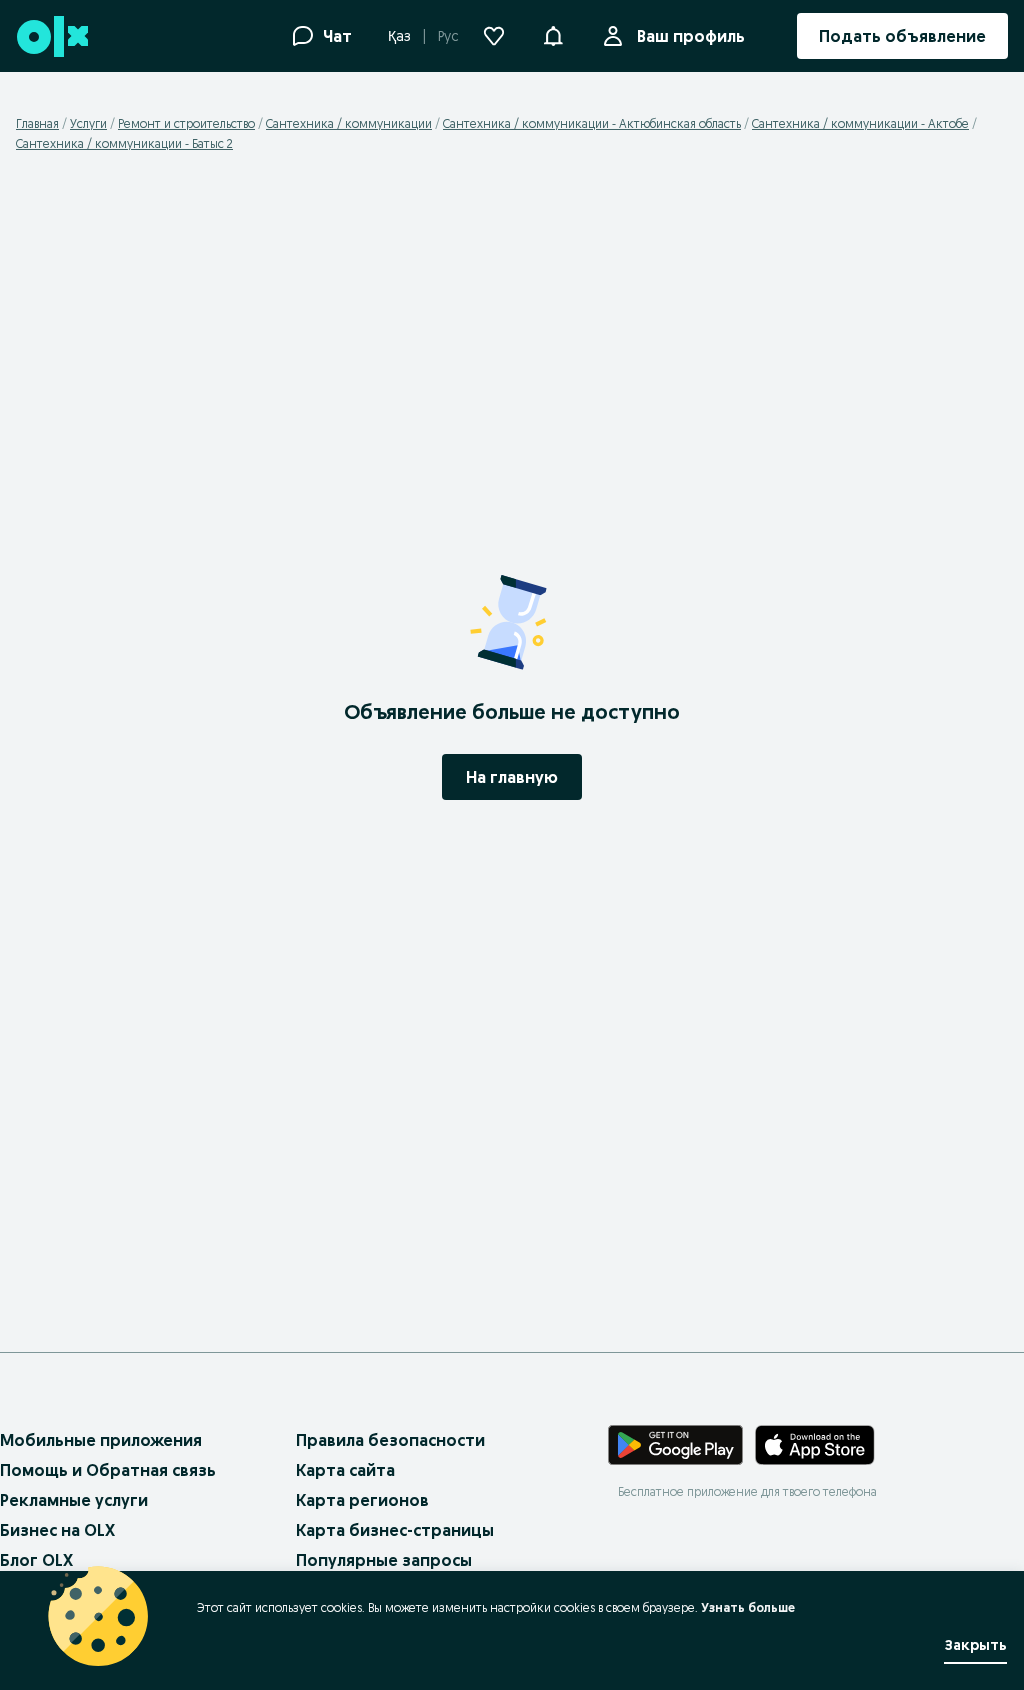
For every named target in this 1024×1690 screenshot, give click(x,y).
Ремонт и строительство (186, 123)
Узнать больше (748, 1607)
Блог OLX (36, 1560)
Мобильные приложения (101, 1440)
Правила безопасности (390, 1440)
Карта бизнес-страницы (395, 1530)
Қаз (399, 36)
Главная (37, 123)
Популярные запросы (384, 1560)
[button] (553, 34)
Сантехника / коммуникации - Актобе (860, 123)
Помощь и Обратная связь (108, 1470)
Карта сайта (345, 1470)
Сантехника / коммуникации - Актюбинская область (592, 123)
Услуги (88, 123)
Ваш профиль (691, 36)
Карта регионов (362, 1500)
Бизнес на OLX (57, 1530)
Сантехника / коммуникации (349, 123)
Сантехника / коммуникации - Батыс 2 (124, 143)
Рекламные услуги (74, 1500)
